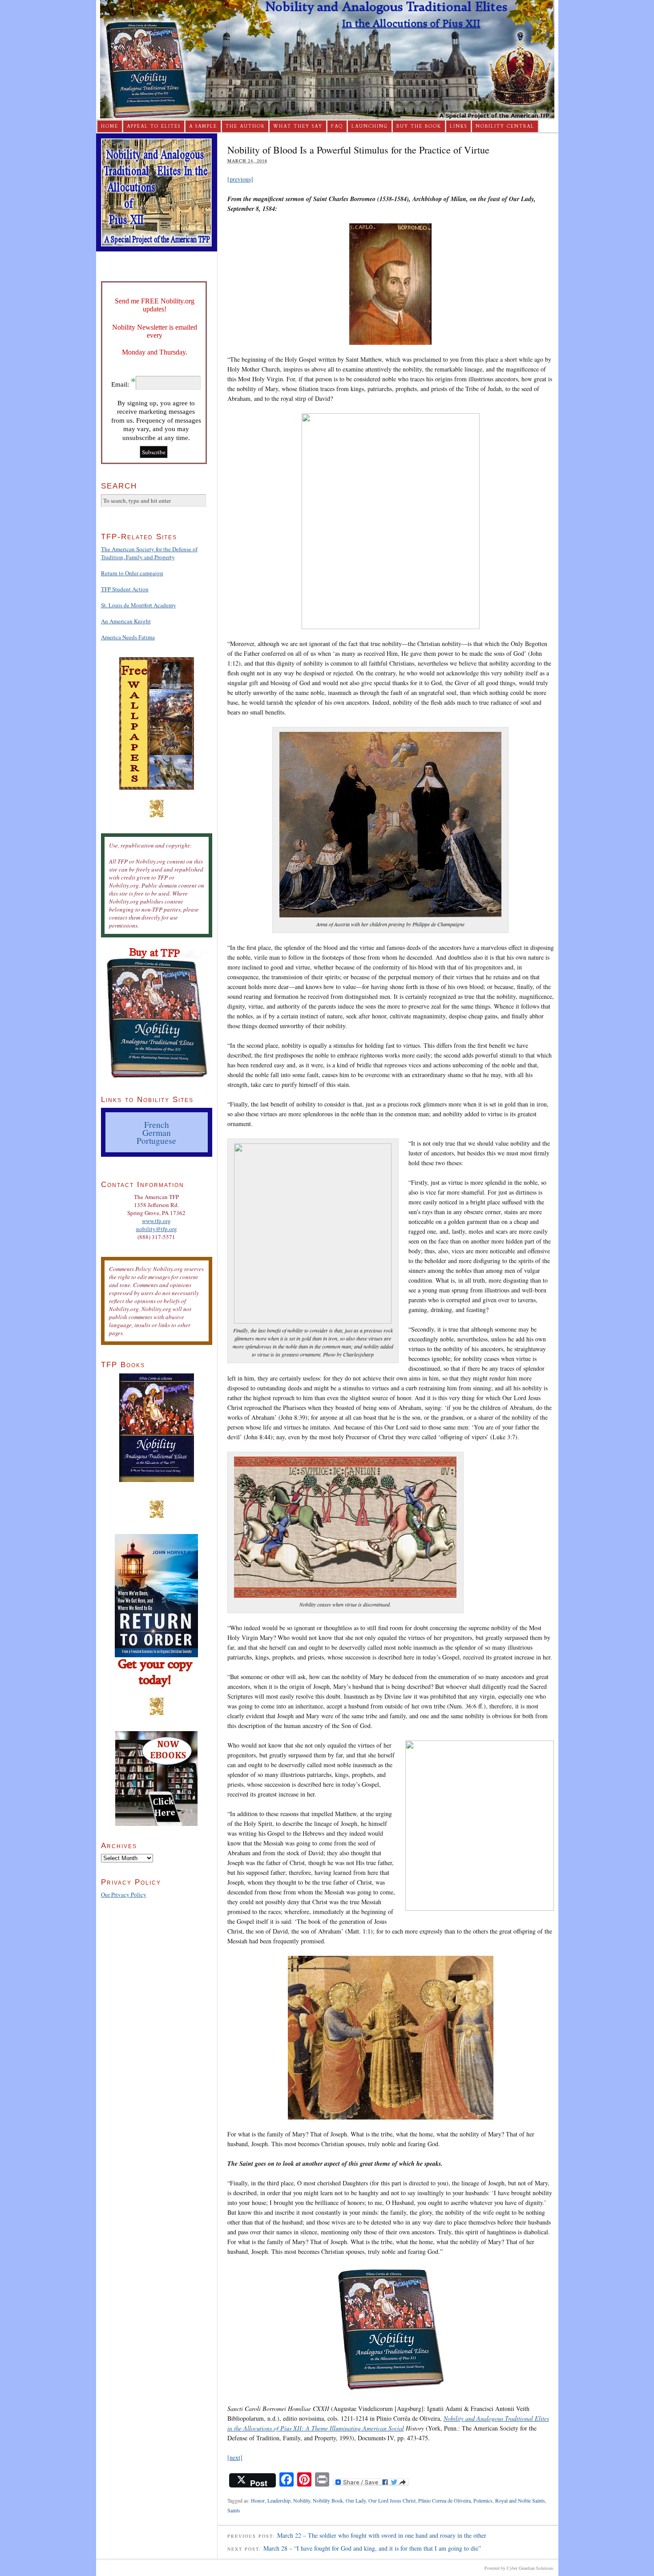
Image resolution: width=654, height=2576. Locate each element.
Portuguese (156, 1140)
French (157, 1124)
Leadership (279, 2500)
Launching (370, 126)
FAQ (337, 126)
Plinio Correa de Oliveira (444, 2500)
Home (110, 126)
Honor (258, 2500)
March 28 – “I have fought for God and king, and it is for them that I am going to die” (372, 2548)
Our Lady (356, 2500)
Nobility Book (328, 2500)
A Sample (203, 126)
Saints (234, 2510)
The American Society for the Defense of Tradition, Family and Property (149, 553)
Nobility (302, 2500)
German (157, 1132)
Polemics (483, 2500)
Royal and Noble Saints (520, 2500)
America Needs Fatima (128, 637)
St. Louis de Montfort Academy (139, 605)
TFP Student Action (125, 589)
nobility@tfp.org (157, 1229)
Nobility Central (505, 126)
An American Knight (126, 621)
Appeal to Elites (154, 126)
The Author (245, 126)
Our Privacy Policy (124, 1894)
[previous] (240, 179)
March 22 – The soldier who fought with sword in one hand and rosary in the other (382, 2535)
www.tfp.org (156, 1221)
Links (458, 126)
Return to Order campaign (132, 573)
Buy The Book (419, 126)
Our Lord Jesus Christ (392, 2500)
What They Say (298, 126)
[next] (235, 2457)
